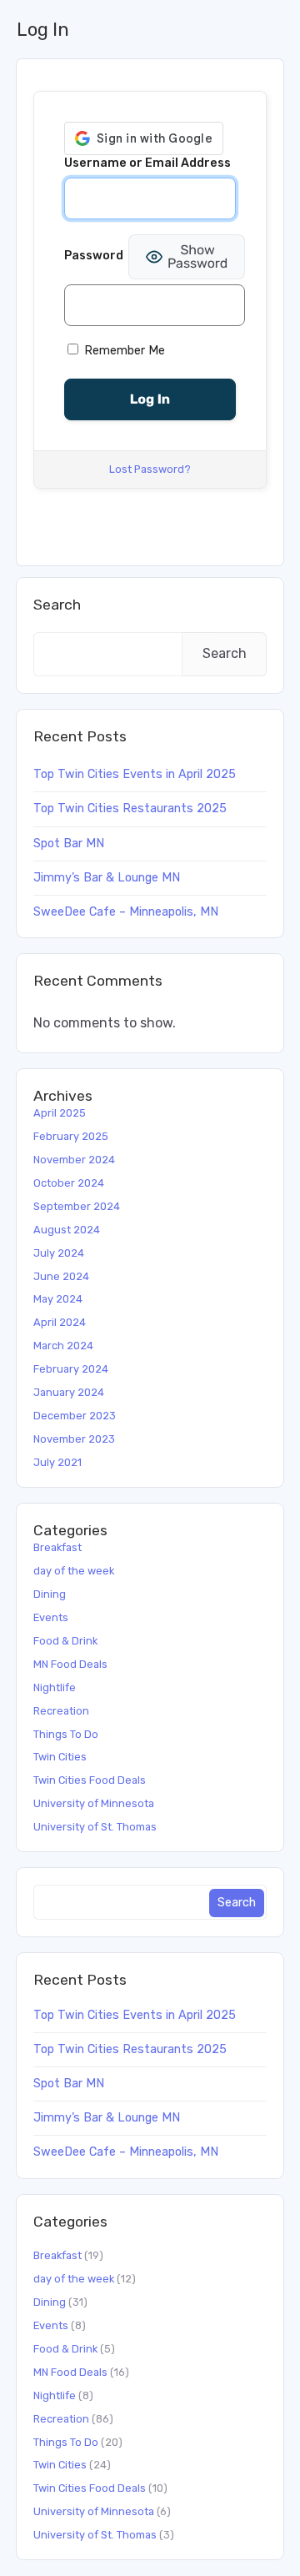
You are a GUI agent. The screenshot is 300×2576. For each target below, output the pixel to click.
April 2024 (60, 1322)
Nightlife (55, 1687)
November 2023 (74, 1439)
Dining (50, 1594)
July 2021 (57, 1462)
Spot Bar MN (69, 844)
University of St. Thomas (95, 1827)
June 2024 (61, 1276)
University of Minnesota (94, 1803)
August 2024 (67, 1230)
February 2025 (71, 1136)
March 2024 (63, 1346)
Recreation (61, 1711)
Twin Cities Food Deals (90, 1780)
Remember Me (123, 351)
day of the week (74, 1571)
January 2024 (69, 1392)
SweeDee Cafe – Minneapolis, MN (126, 912)
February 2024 (71, 1369)
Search (57, 605)
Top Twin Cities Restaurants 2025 (130, 808)
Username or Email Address (147, 163)
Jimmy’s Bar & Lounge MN (107, 878)
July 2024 (59, 1253)
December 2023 (75, 1416)
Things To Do (66, 1734)
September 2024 (77, 1206)
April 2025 (60, 1113)
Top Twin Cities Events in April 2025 (135, 774)
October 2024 (69, 1183)
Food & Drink (65, 1641)
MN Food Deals (70, 1664)
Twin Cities (60, 1757)
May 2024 (58, 1299)
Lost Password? (150, 469)
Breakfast (57, 1547)
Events (51, 1617)
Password (94, 256)
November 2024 (74, 1160)
